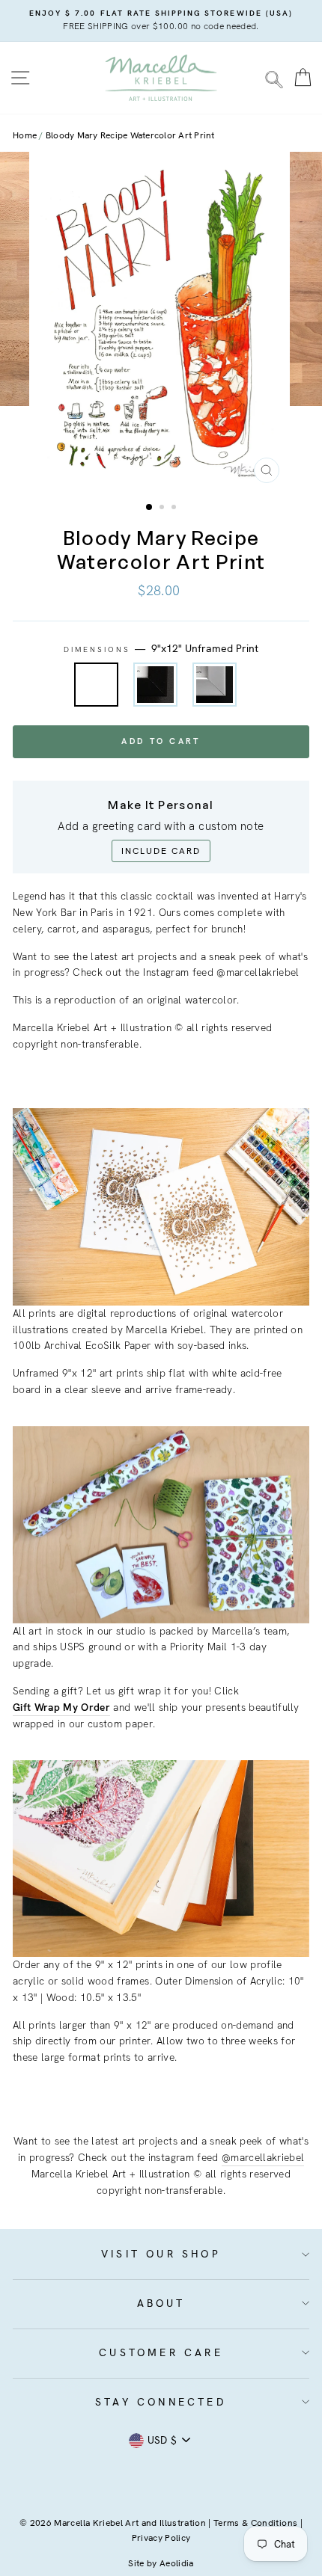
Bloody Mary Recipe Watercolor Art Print (130, 135)
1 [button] (150, 508)
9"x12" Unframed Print (96, 685)
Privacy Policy (161, 2538)
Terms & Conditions (255, 2523)
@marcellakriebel (263, 2157)
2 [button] (163, 508)
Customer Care (161, 2352)
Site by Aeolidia (161, 2563)
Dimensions (161, 648)
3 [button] (175, 508)
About (161, 2303)
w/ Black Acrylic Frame (155, 685)
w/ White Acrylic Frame (215, 685)
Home (25, 135)
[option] (161, 21)
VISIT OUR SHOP (161, 2254)
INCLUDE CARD (161, 851)
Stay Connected (161, 2402)
